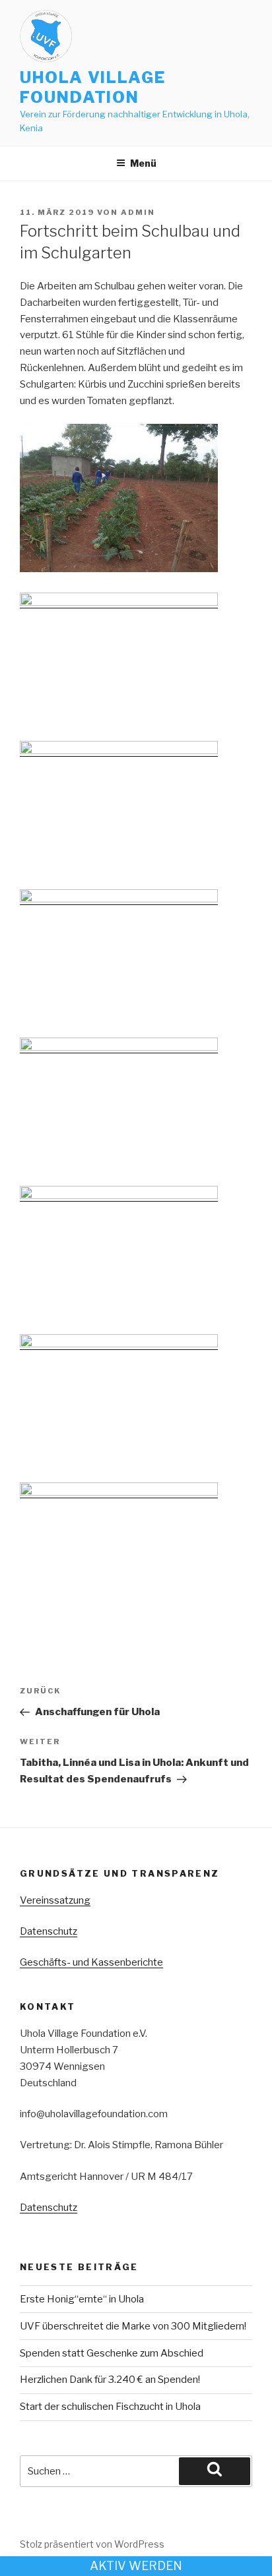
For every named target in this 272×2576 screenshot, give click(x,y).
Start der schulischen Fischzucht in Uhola (110, 2407)
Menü (143, 163)
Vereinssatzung (55, 1900)
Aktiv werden (136, 2566)
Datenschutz (49, 1931)
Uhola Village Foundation (93, 87)
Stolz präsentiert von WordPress (92, 2544)
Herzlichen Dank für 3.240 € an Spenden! (110, 2380)
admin (138, 212)
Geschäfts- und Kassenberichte (91, 1962)
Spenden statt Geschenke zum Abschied (112, 2353)
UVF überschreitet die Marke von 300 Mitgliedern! (133, 2326)
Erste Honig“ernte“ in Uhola (82, 2299)
